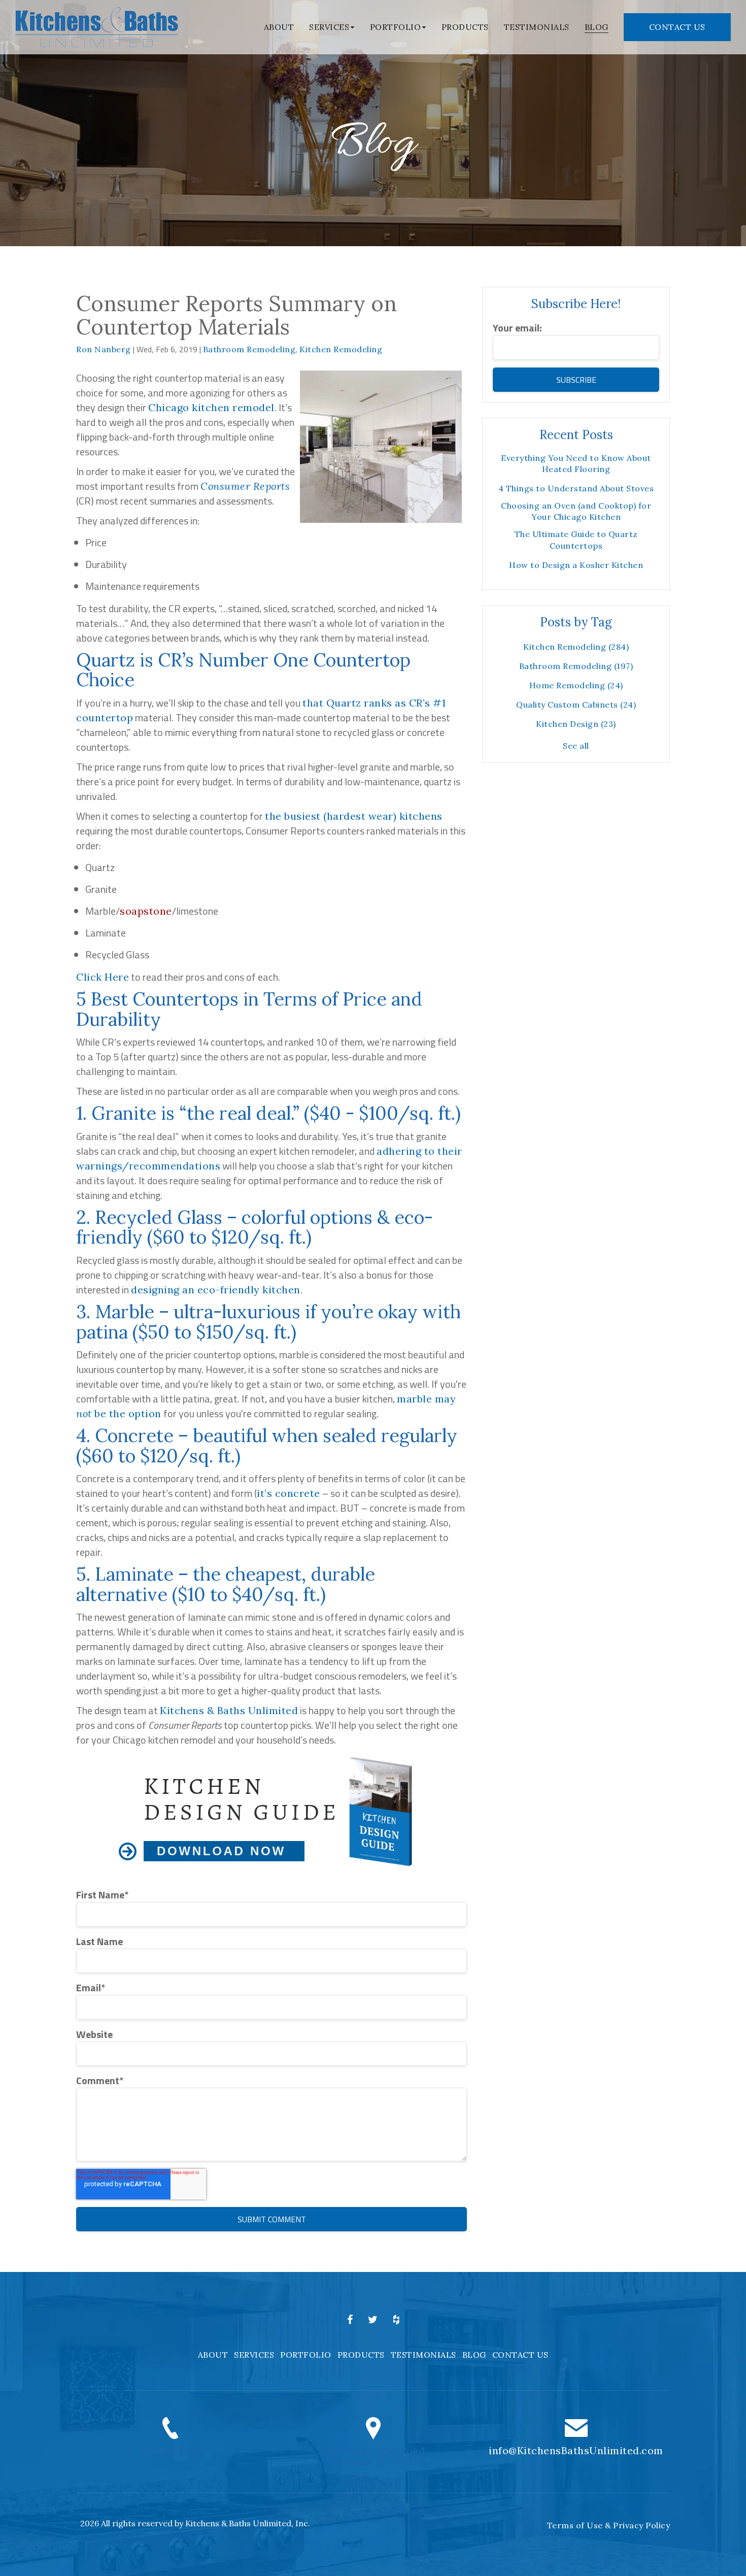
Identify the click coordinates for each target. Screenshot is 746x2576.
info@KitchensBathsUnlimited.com (576, 2450)
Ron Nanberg (104, 349)
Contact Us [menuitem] (520, 2355)
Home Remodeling (576, 685)
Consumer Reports (245, 486)
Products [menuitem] (465, 27)
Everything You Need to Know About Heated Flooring (576, 463)
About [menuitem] (279, 27)
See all (576, 746)
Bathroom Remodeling (249, 349)
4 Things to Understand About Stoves (576, 488)
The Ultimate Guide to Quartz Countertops (576, 540)
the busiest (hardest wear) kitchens (354, 816)
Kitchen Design (576, 724)
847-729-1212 (170, 2450)
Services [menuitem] (329, 27)
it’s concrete (289, 1493)
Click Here (103, 977)
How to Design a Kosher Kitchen (576, 565)
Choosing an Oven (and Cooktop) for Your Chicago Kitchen (576, 511)
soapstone (146, 911)
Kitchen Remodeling (341, 349)
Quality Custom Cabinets (576, 705)
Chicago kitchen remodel (211, 407)
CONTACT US (677, 27)
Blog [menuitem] (597, 27)
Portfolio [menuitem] (396, 27)
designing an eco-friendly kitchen (216, 1290)
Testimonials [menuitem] (537, 27)
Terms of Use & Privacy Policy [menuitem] (609, 2525)
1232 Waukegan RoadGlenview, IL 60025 (373, 2456)
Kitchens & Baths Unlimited (229, 1710)
